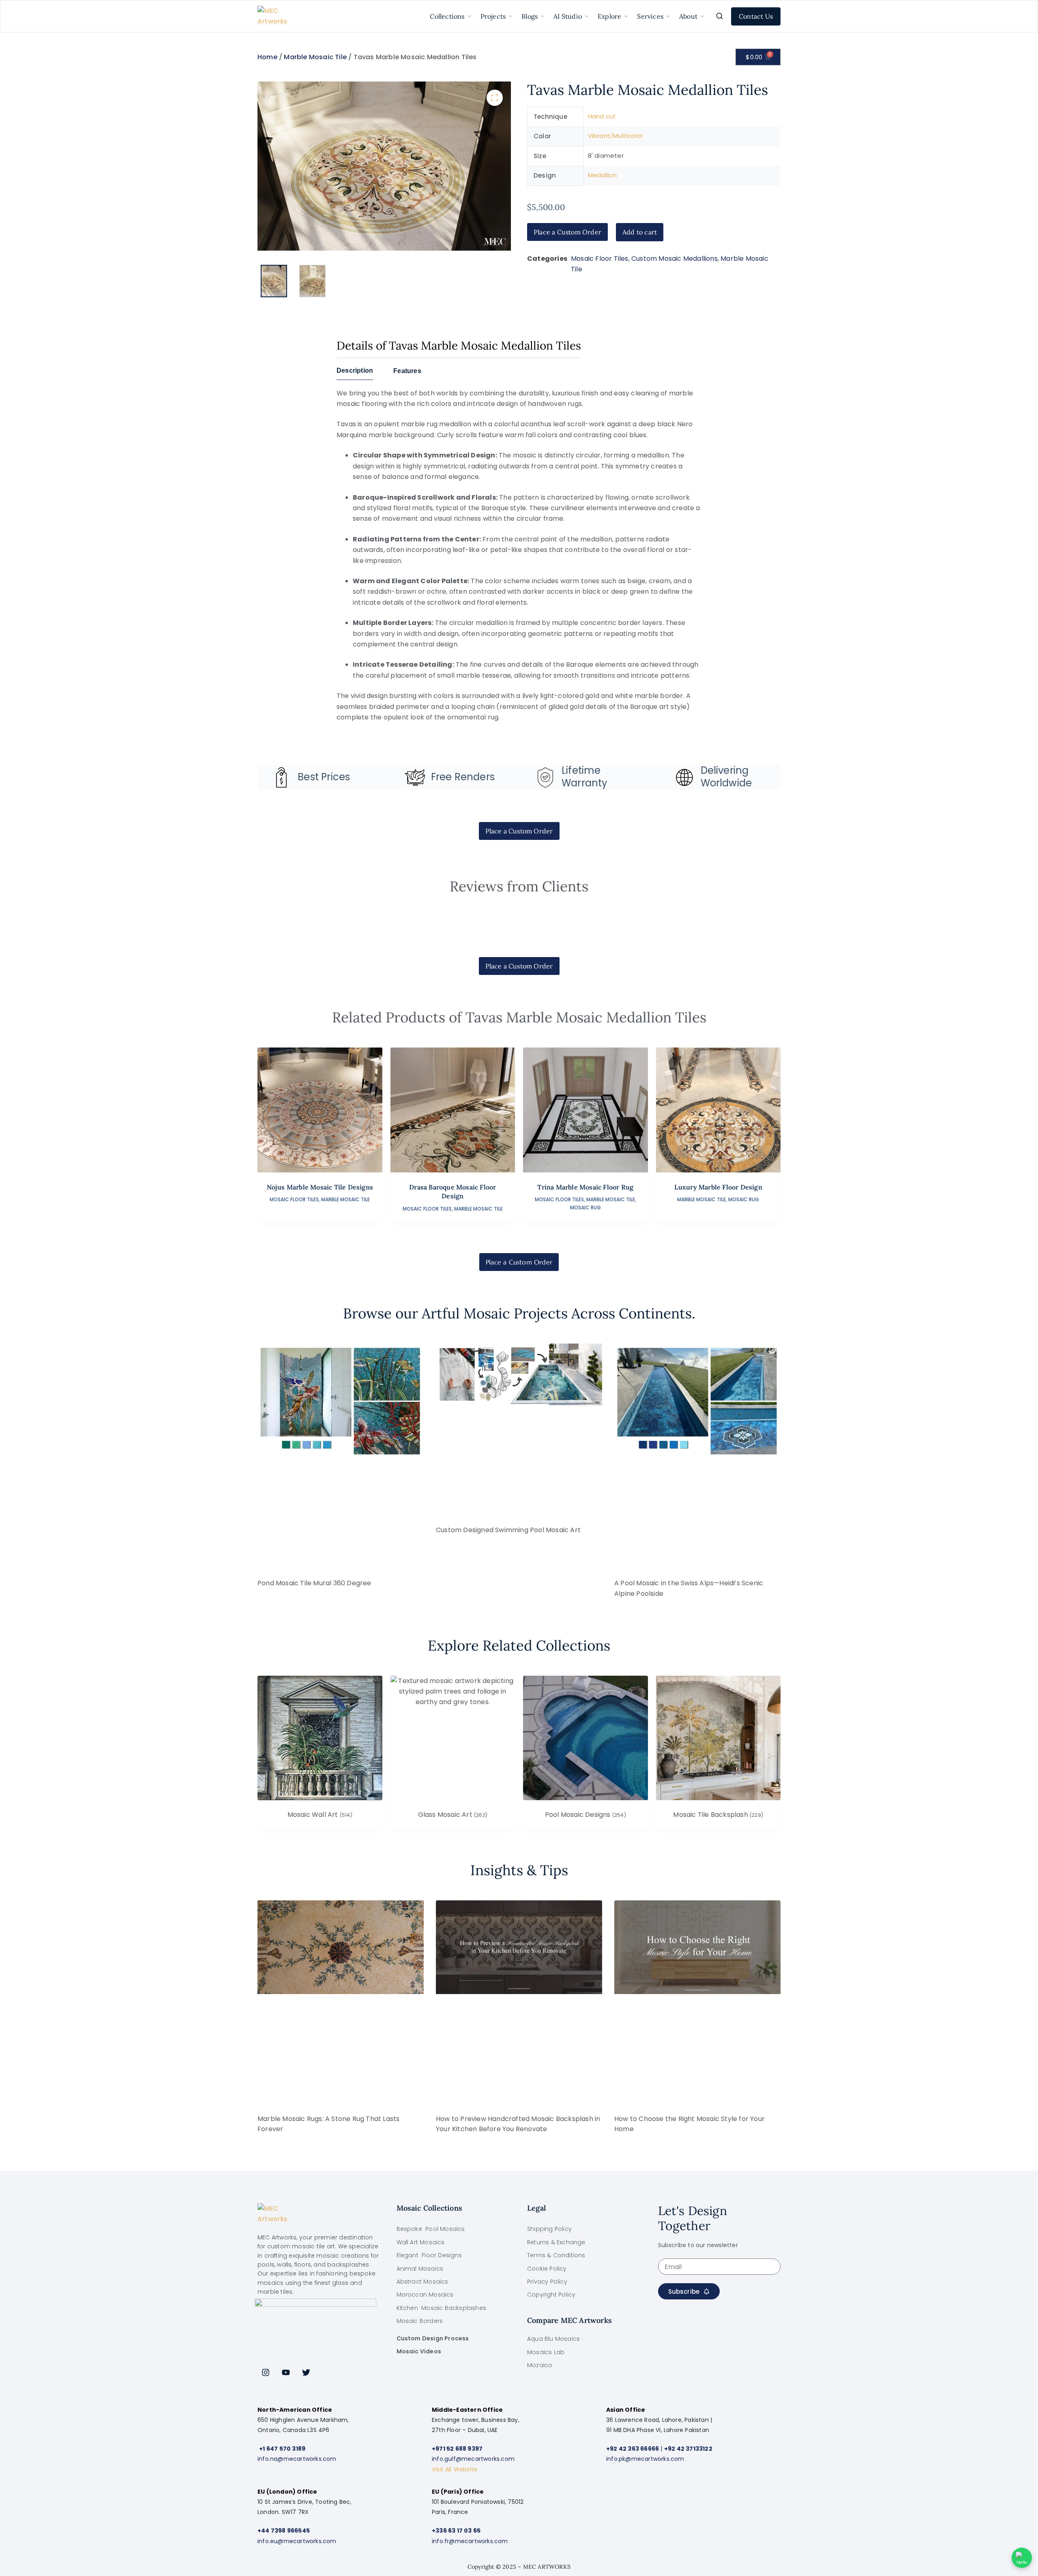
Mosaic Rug (585, 1207)
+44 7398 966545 (284, 2531)
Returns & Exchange (556, 2242)
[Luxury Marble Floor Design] (718, 1110)
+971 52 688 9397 (457, 2449)
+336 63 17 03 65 (456, 2531)
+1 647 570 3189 (282, 2449)
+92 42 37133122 (688, 2449)
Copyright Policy (551, 2295)
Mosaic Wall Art (320, 1815)
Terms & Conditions (556, 2255)
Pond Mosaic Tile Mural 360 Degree (314, 1583)
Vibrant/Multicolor (616, 136)
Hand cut (602, 116)
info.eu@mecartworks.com (297, 2541)
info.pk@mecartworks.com (645, 2459)
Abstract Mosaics (422, 2282)
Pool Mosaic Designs (585, 1815)
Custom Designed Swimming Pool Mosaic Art (508, 1530)
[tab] (355, 373)
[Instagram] (266, 2372)
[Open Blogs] (543, 16)
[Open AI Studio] (587, 16)
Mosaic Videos (419, 2351)
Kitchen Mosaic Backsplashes (442, 2308)
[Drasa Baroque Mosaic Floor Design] (453, 1110)
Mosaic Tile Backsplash (718, 1815)
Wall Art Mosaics (421, 2242)
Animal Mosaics (420, 2269)
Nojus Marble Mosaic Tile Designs (320, 1187)
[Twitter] (306, 2372)
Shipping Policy (549, 2229)
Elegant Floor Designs (429, 2255)
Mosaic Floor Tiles (600, 259)
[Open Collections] (470, 16)
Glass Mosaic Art (453, 1815)
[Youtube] (286, 2372)
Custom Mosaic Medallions (674, 259)
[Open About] (702, 16)
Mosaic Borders (420, 2321)
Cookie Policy (547, 2269)
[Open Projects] (510, 16)
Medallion (603, 175)
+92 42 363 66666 (633, 2449)
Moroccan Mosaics (425, 2295)
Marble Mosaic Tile (315, 57)
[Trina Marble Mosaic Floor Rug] (585, 1110)
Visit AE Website (455, 2469)
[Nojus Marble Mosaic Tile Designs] (320, 1110)
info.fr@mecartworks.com (470, 2541)
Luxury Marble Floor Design (718, 1187)
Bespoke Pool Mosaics (431, 2229)
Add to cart (640, 232)
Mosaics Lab (546, 2352)
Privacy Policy (547, 2282)
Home (267, 57)
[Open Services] (668, 16)
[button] (495, 98)
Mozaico (540, 2365)
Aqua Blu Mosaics (553, 2339)
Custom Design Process (433, 2338)
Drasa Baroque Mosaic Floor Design (453, 1191)
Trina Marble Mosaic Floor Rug (585, 1187)
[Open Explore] (626, 16)
